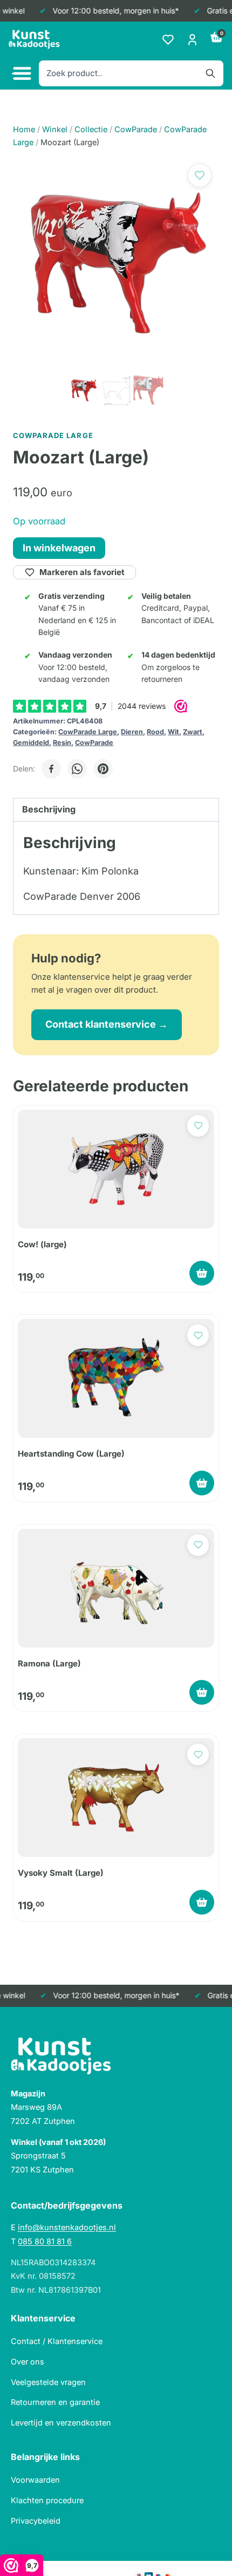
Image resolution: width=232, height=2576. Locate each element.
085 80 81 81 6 (45, 2241)
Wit (173, 732)
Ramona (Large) (49, 1663)
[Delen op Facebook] (51, 769)
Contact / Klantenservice (57, 2341)
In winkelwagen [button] (202, 1273)
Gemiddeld (31, 743)
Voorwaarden (35, 2480)
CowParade (94, 743)
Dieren (132, 732)
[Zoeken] (210, 73)
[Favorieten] (168, 40)
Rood (155, 732)
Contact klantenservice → (107, 1024)
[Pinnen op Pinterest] (103, 769)
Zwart (193, 732)
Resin (62, 743)
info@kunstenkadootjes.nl (67, 2227)
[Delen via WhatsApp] (77, 769)
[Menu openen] (21, 74)
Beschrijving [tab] (49, 809)
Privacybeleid (36, 2521)
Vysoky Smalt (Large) (61, 1873)
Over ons (28, 2362)
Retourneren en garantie (55, 2402)
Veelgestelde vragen (48, 2382)
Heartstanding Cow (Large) (71, 1454)
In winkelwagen (59, 548)
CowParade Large (88, 732)
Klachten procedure (47, 2500)
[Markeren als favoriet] (200, 175)
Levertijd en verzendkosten (61, 2423)
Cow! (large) (42, 1244)
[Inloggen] (192, 40)
